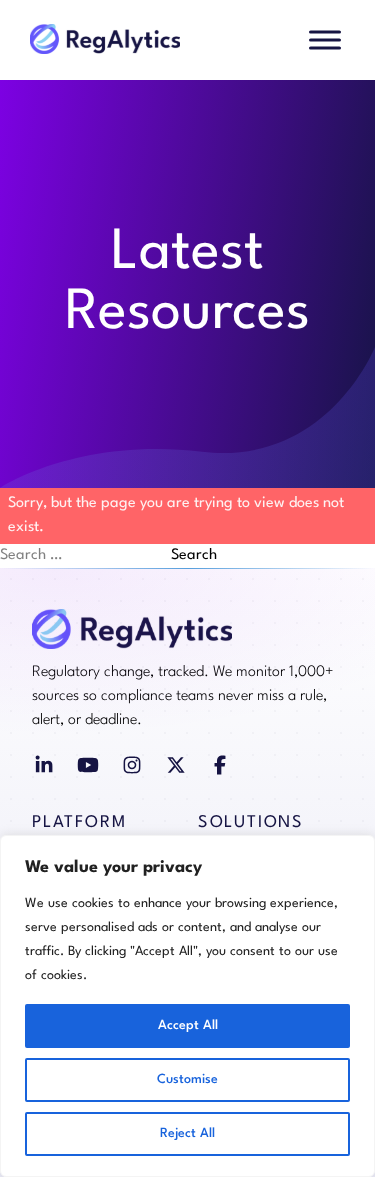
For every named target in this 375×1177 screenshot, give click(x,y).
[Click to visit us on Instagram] (132, 765)
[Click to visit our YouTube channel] (88, 765)
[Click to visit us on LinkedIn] (44, 765)
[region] (187, 1006)
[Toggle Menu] (325, 39)
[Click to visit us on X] (176, 765)
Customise (187, 1079)
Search (194, 555)
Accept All (188, 1025)
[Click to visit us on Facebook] (220, 765)
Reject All (187, 1133)
